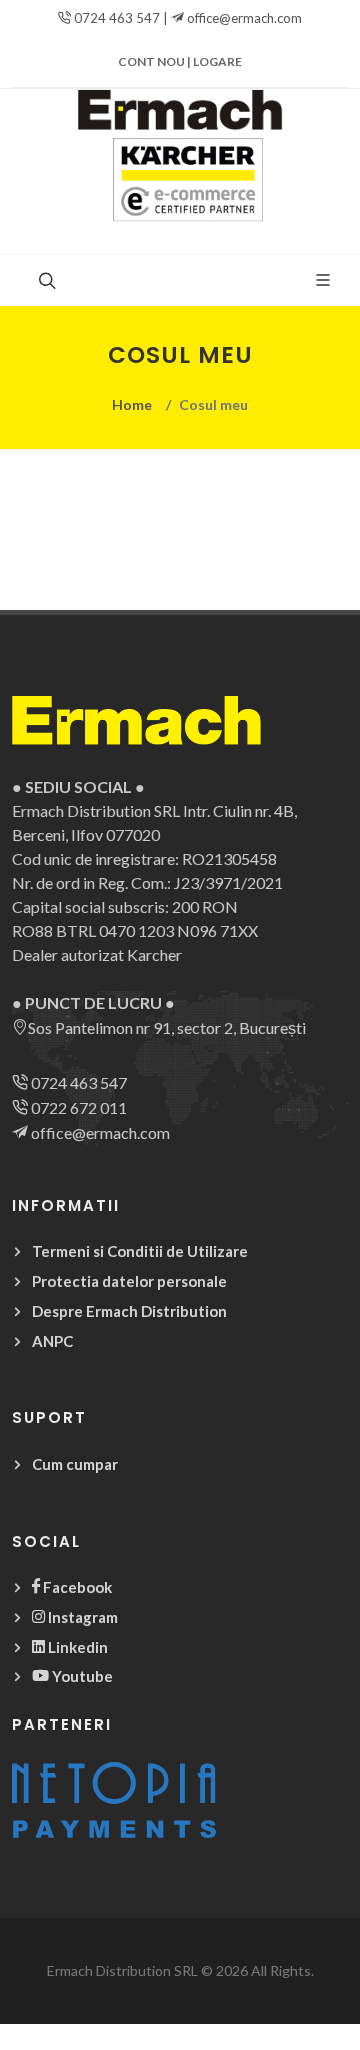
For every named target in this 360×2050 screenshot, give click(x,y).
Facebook (76, 1587)
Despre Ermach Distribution (129, 1311)
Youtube (81, 1676)
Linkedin (76, 1647)
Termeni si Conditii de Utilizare (140, 1251)
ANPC (52, 1341)
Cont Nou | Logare (180, 61)
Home (132, 404)
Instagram (81, 1617)
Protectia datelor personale (129, 1281)
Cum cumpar (75, 1464)
